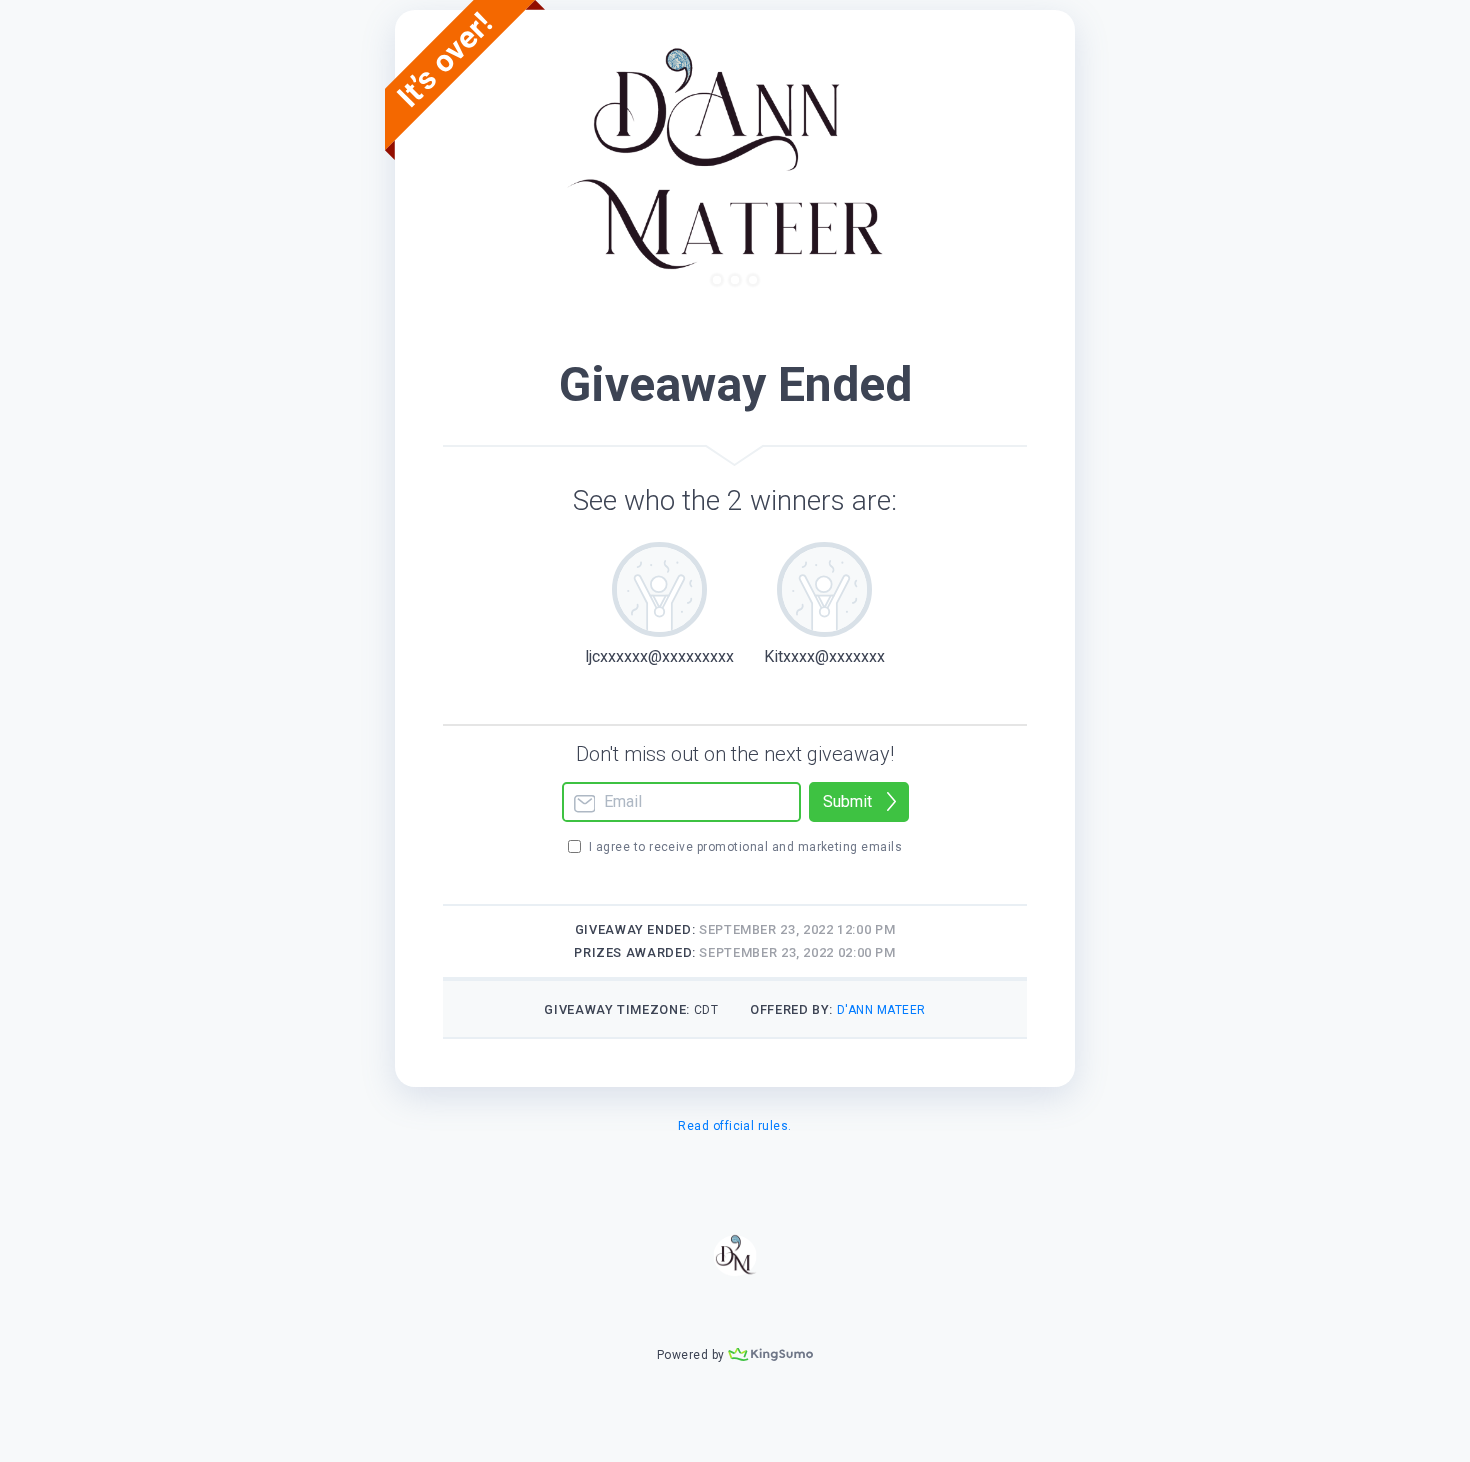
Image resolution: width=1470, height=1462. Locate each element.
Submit (847, 801)
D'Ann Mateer (881, 1010)
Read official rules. (735, 1126)
